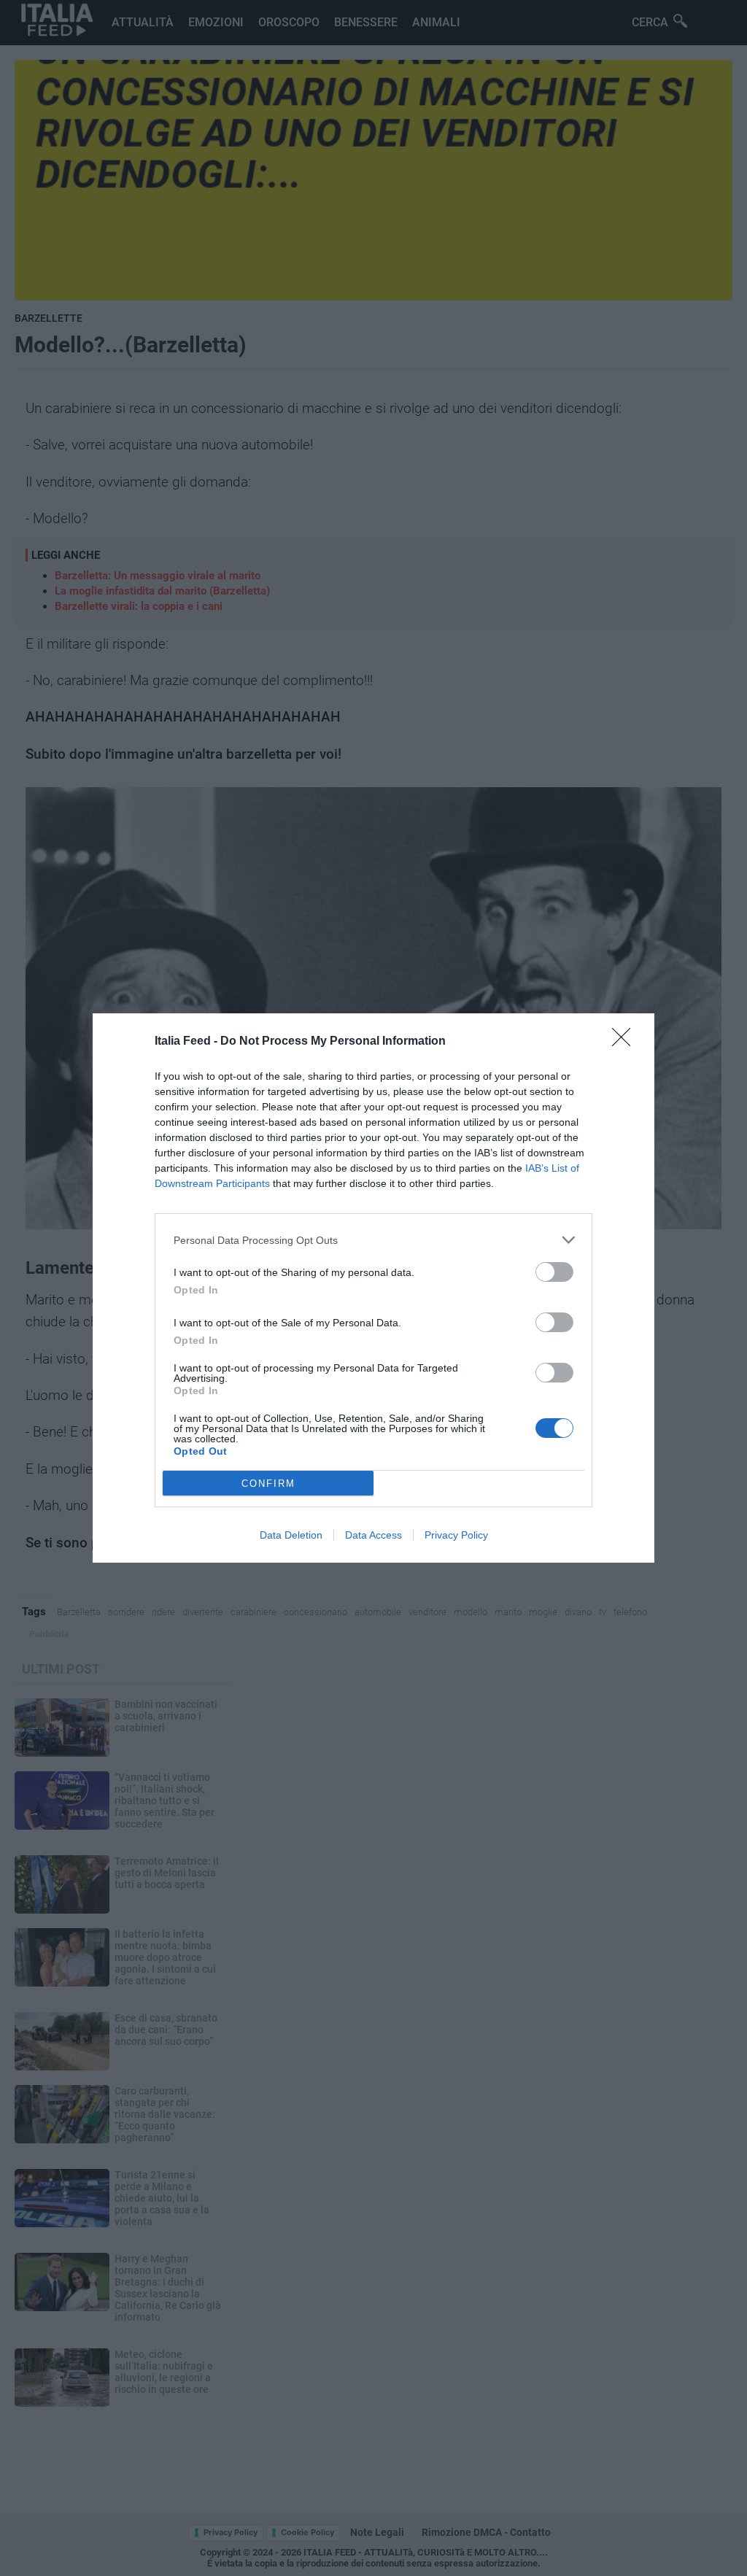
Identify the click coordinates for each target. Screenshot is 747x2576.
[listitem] (373, 1240)
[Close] (626, 1042)
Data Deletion (291, 1535)
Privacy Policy (456, 1535)
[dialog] (373, 1288)
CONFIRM (268, 1484)
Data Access (373, 1535)
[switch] (554, 1272)
